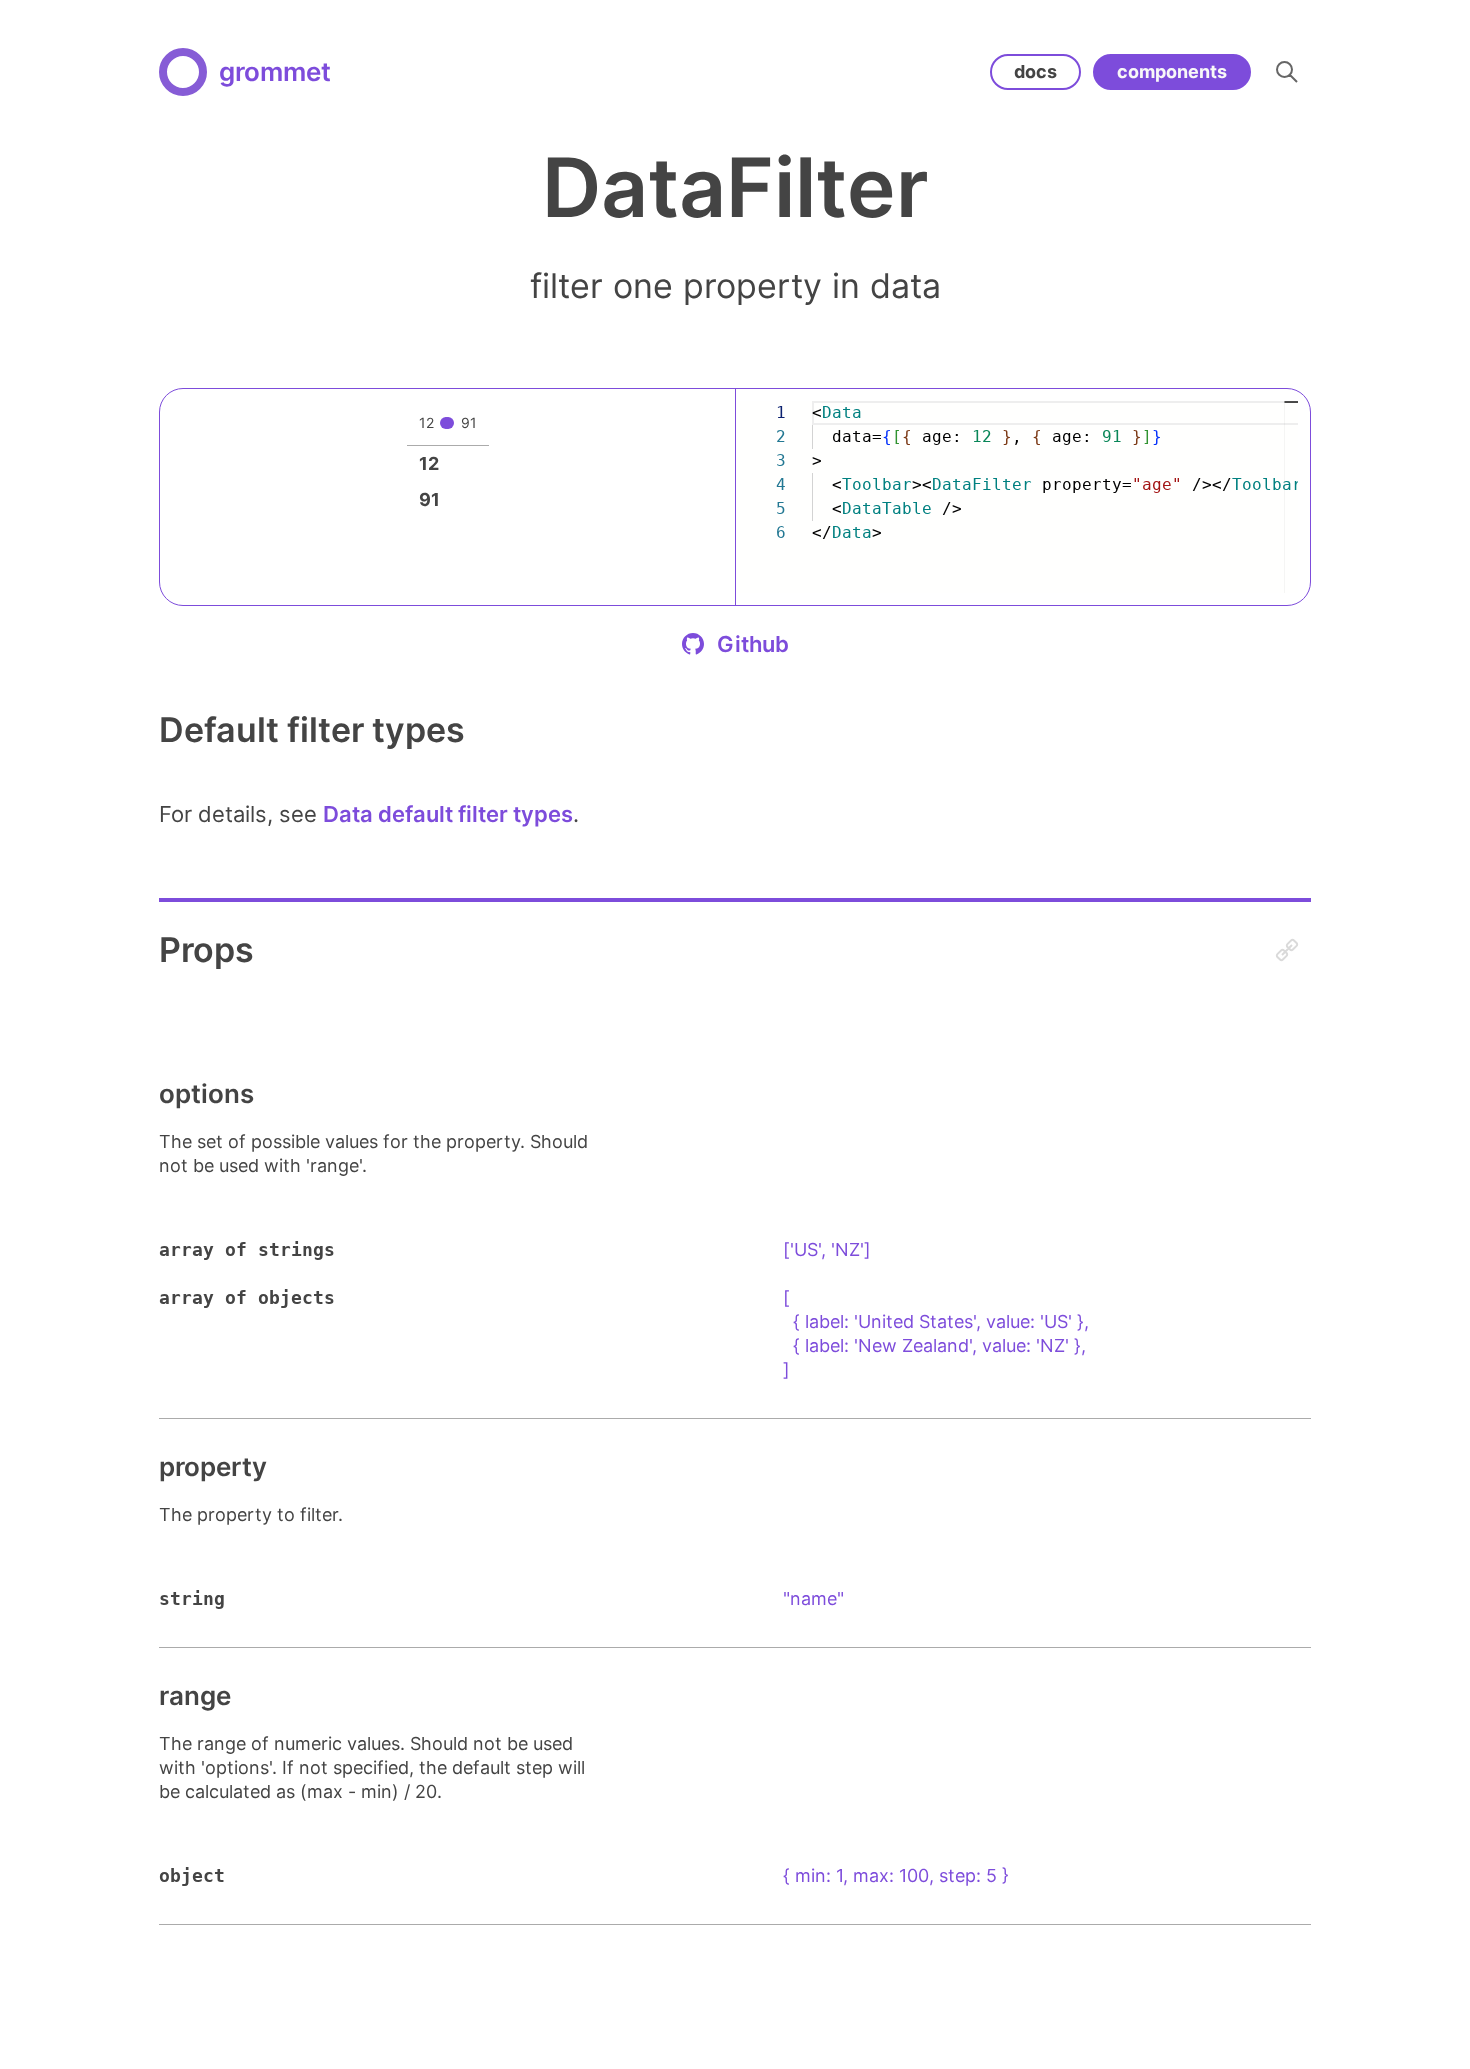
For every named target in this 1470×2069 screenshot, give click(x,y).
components (1172, 71)
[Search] (1287, 72)
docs (1035, 71)
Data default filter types (448, 814)
